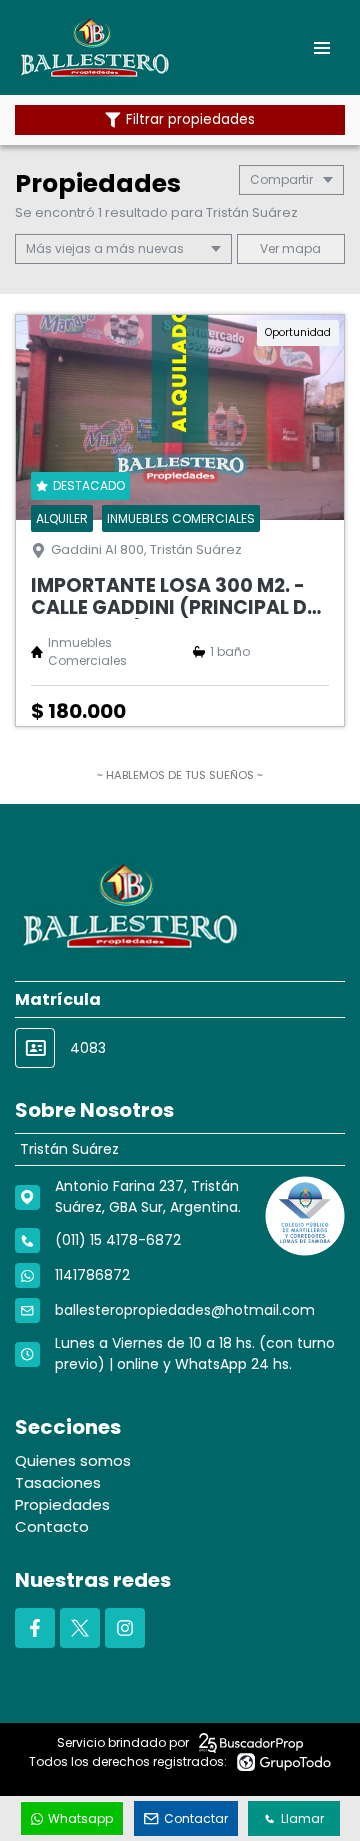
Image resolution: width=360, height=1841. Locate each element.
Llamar (302, 1818)
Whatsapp (80, 1818)
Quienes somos (73, 1460)
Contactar (196, 1818)
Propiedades (62, 1504)
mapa (300, 248)
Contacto (52, 1526)
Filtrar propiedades (190, 119)
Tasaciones (58, 1482)
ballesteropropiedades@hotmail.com (185, 1310)
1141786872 (92, 1275)
